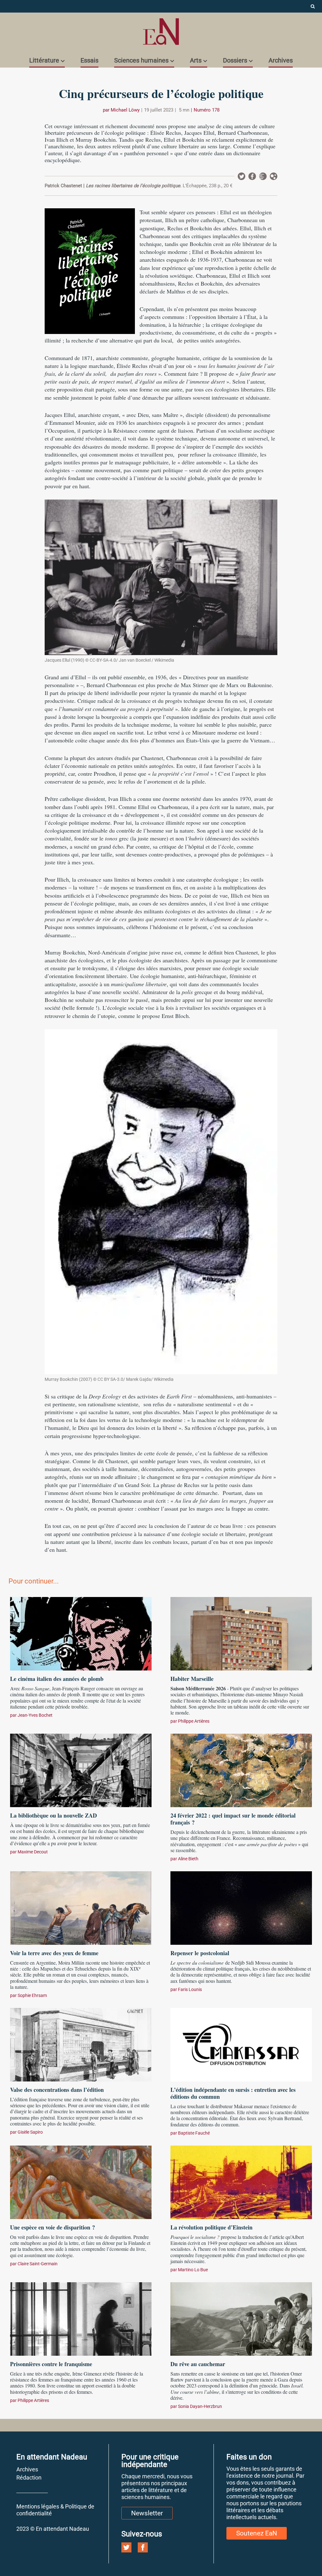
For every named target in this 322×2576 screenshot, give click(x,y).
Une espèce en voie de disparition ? (53, 2227)
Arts (196, 60)
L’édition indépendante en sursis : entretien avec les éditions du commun (233, 2093)
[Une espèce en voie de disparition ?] (81, 2181)
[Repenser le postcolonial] (241, 1907)
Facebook (252, 176)
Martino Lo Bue (193, 2270)
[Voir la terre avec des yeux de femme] (81, 1907)
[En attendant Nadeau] (161, 32)
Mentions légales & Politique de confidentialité (55, 2510)
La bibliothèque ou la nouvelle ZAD (53, 1815)
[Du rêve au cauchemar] (241, 2318)
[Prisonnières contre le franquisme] (81, 2318)
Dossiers (235, 60)
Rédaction (29, 2478)
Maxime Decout (33, 1852)
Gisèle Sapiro (30, 2132)
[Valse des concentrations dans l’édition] (81, 2044)
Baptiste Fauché (194, 2133)
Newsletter (263, 176)
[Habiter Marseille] (241, 1633)
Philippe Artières (194, 1721)
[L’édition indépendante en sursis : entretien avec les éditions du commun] (241, 2044)
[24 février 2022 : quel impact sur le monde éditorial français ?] (241, 1769)
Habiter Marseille (192, 1679)
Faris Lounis (190, 1989)
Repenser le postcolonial (200, 1953)
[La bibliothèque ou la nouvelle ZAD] (81, 1769)
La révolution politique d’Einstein (211, 2227)
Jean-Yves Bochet (35, 1715)
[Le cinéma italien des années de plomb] (81, 1633)
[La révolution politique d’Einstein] (241, 2181)
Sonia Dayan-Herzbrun (200, 2406)
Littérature (44, 60)
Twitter (241, 176)
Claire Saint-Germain (38, 2264)
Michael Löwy (125, 110)
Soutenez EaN (257, 2533)
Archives (281, 60)
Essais (89, 60)
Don (274, 176)
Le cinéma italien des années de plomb (57, 1679)
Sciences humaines (141, 60)
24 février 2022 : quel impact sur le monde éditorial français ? (233, 1819)
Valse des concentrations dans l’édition (57, 2090)
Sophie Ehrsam (32, 1995)
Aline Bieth (188, 1859)
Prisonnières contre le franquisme (51, 2364)
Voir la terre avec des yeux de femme (54, 1953)
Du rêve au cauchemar (198, 2364)
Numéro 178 (207, 110)
